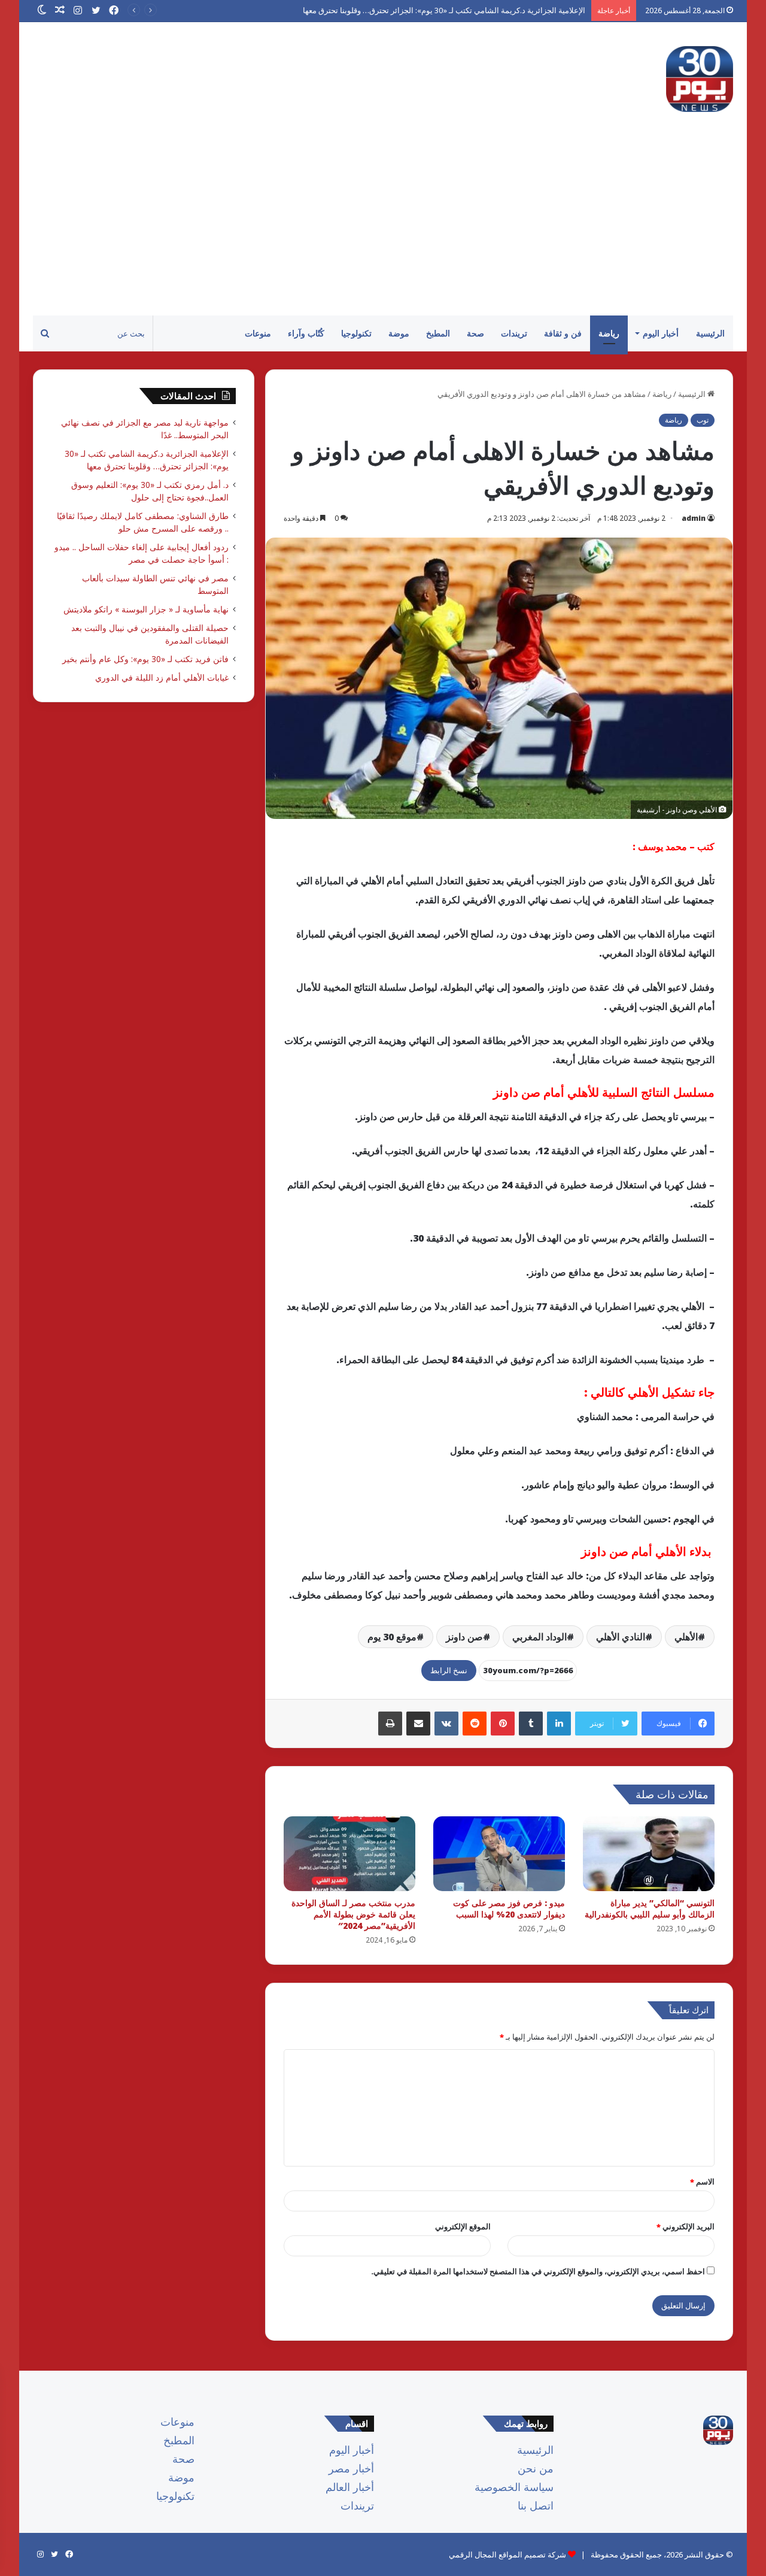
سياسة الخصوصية (514, 2487)
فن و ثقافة (563, 333)
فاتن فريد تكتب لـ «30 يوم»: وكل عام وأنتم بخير (145, 659)
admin (694, 518)
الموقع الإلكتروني (463, 2226)
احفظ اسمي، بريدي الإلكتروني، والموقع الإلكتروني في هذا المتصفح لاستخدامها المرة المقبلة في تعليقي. (538, 2271)
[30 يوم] (700, 79)
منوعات (258, 333)
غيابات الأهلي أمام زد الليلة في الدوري (162, 677)
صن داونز (464, 1637)
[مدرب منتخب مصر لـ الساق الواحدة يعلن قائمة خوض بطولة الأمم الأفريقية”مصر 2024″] (349, 1853)
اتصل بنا (536, 2505)
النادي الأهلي (621, 1637)
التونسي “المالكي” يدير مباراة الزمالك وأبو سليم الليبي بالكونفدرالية (650, 1909)
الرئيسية (710, 333)
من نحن (536, 2468)
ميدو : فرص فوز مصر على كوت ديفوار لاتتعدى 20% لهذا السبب (509, 1909)
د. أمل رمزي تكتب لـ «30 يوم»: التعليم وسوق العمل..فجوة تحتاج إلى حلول (468, 10)
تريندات (514, 333)
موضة (399, 333)
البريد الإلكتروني (686, 2226)
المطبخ (438, 333)
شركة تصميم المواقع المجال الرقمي (507, 2554)
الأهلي (686, 1637)
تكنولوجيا (356, 333)
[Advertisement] (383, 226)
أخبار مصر (351, 2468)
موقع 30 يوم (392, 1637)
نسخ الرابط (449, 1670)
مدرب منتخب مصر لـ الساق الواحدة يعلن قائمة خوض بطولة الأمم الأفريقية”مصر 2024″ (353, 1914)
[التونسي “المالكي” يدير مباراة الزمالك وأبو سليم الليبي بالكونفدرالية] (649, 1853)
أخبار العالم (350, 2487)
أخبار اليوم (661, 333)
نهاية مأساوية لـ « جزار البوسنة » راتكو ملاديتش (146, 609)
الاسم (702, 2181)
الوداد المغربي (539, 1637)
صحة (475, 333)
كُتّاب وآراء (306, 333)
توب (703, 420)
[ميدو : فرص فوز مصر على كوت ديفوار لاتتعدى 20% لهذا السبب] (499, 1853)
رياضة (609, 333)
